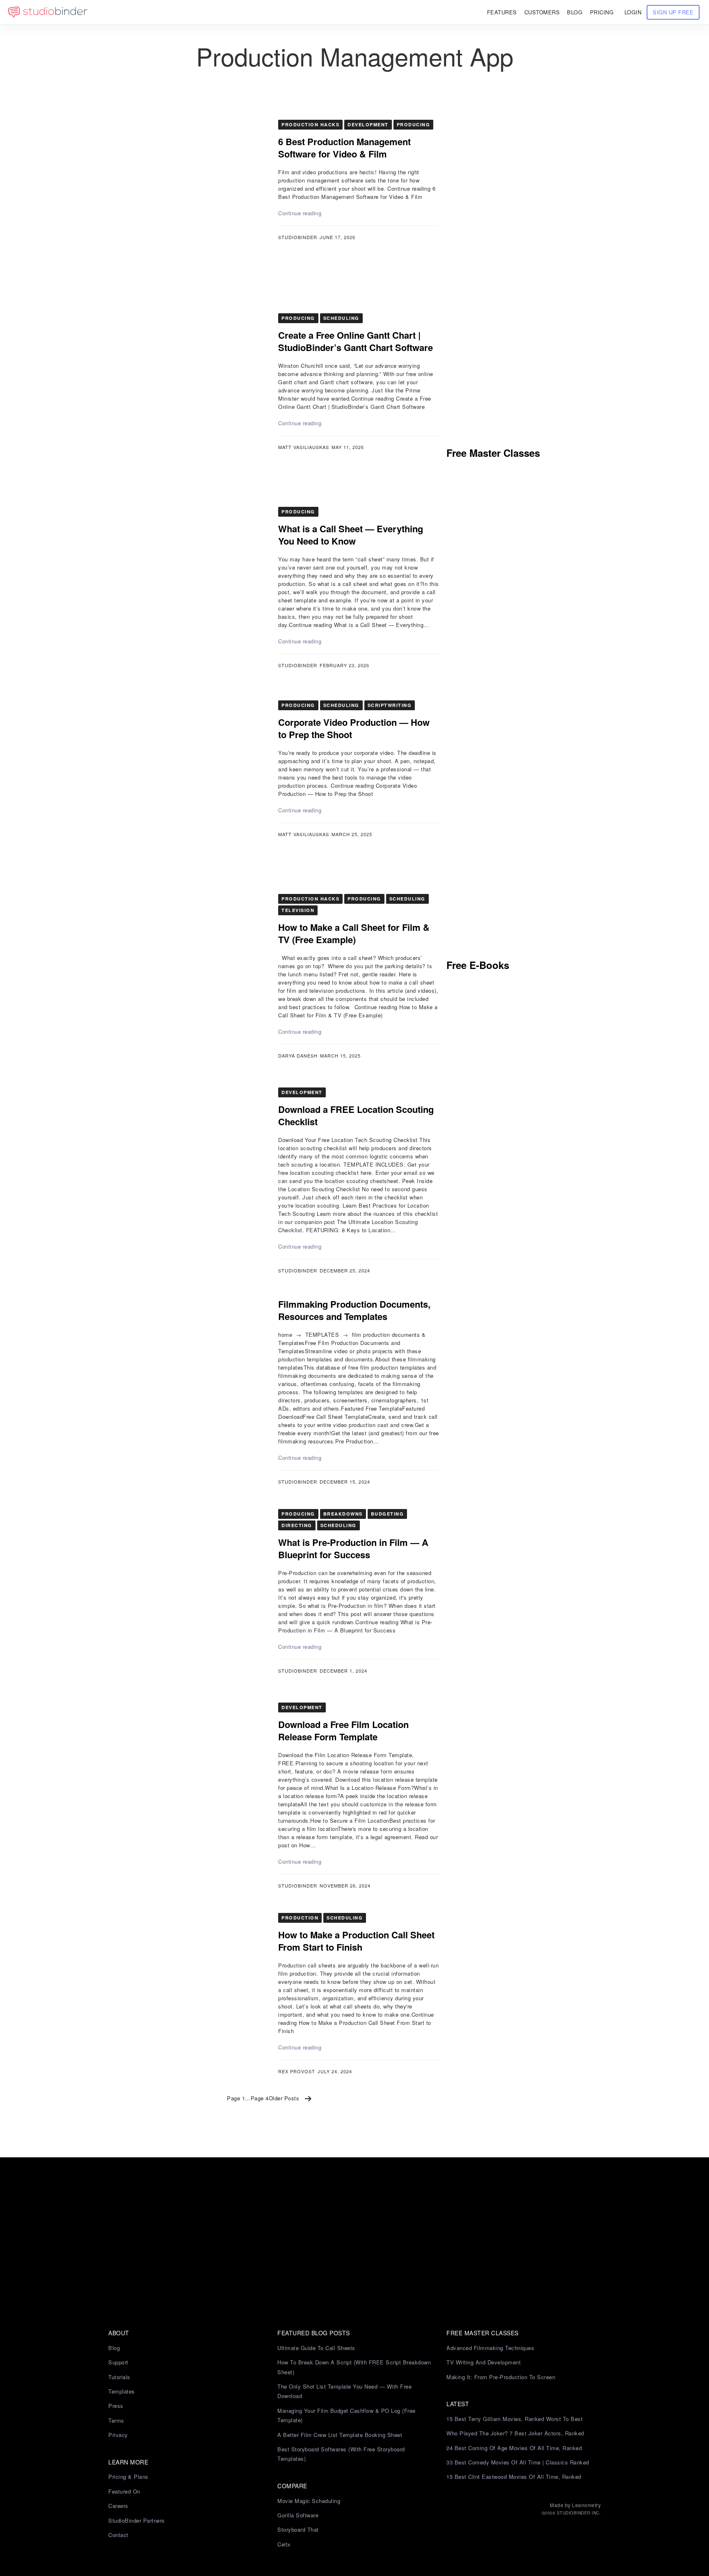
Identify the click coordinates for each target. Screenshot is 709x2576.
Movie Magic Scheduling (309, 2501)
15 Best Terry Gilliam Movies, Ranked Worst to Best (515, 2419)
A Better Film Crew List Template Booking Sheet (340, 2435)
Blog (114, 2348)
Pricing (602, 12)
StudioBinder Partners (137, 2520)
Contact (118, 2535)
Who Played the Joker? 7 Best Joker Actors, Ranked (515, 2433)
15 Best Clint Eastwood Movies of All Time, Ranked (514, 2477)
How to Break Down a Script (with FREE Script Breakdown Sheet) (354, 2367)
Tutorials (119, 2377)
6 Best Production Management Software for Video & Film (344, 148)
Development (368, 124)
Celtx (284, 2544)
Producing (414, 124)
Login (633, 12)
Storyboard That (298, 2529)
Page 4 (260, 2098)
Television (298, 910)
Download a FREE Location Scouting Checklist (356, 1115)
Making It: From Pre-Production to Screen (501, 2377)
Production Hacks (310, 124)
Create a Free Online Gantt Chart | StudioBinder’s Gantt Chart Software (356, 341)
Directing (297, 1525)
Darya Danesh (298, 1055)
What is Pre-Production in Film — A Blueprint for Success (353, 1548)
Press (116, 2406)
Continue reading (300, 213)
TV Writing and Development (484, 2362)
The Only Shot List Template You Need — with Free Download (344, 2391)
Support (118, 2362)
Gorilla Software (298, 2515)
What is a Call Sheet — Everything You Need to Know (351, 535)
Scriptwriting (390, 705)
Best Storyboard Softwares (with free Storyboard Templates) (341, 2454)
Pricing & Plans (128, 2477)
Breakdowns (343, 1514)
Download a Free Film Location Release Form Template (343, 1730)
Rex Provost (297, 2071)
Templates (122, 2391)
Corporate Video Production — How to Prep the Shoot (354, 728)
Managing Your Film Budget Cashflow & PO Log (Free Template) (346, 2415)
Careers (118, 2506)
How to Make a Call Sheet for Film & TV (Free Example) (354, 933)
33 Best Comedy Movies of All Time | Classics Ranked (518, 2462)
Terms (116, 2420)
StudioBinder (298, 237)
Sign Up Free (673, 12)
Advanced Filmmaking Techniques (490, 2348)
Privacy (118, 2435)
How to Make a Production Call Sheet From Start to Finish (356, 1941)
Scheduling (341, 318)
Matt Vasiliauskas (304, 447)
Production (300, 1918)
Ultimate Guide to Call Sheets (316, 2348)
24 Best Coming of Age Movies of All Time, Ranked (514, 2448)
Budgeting (388, 1514)
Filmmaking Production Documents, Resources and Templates (354, 1310)
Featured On (124, 2491)
